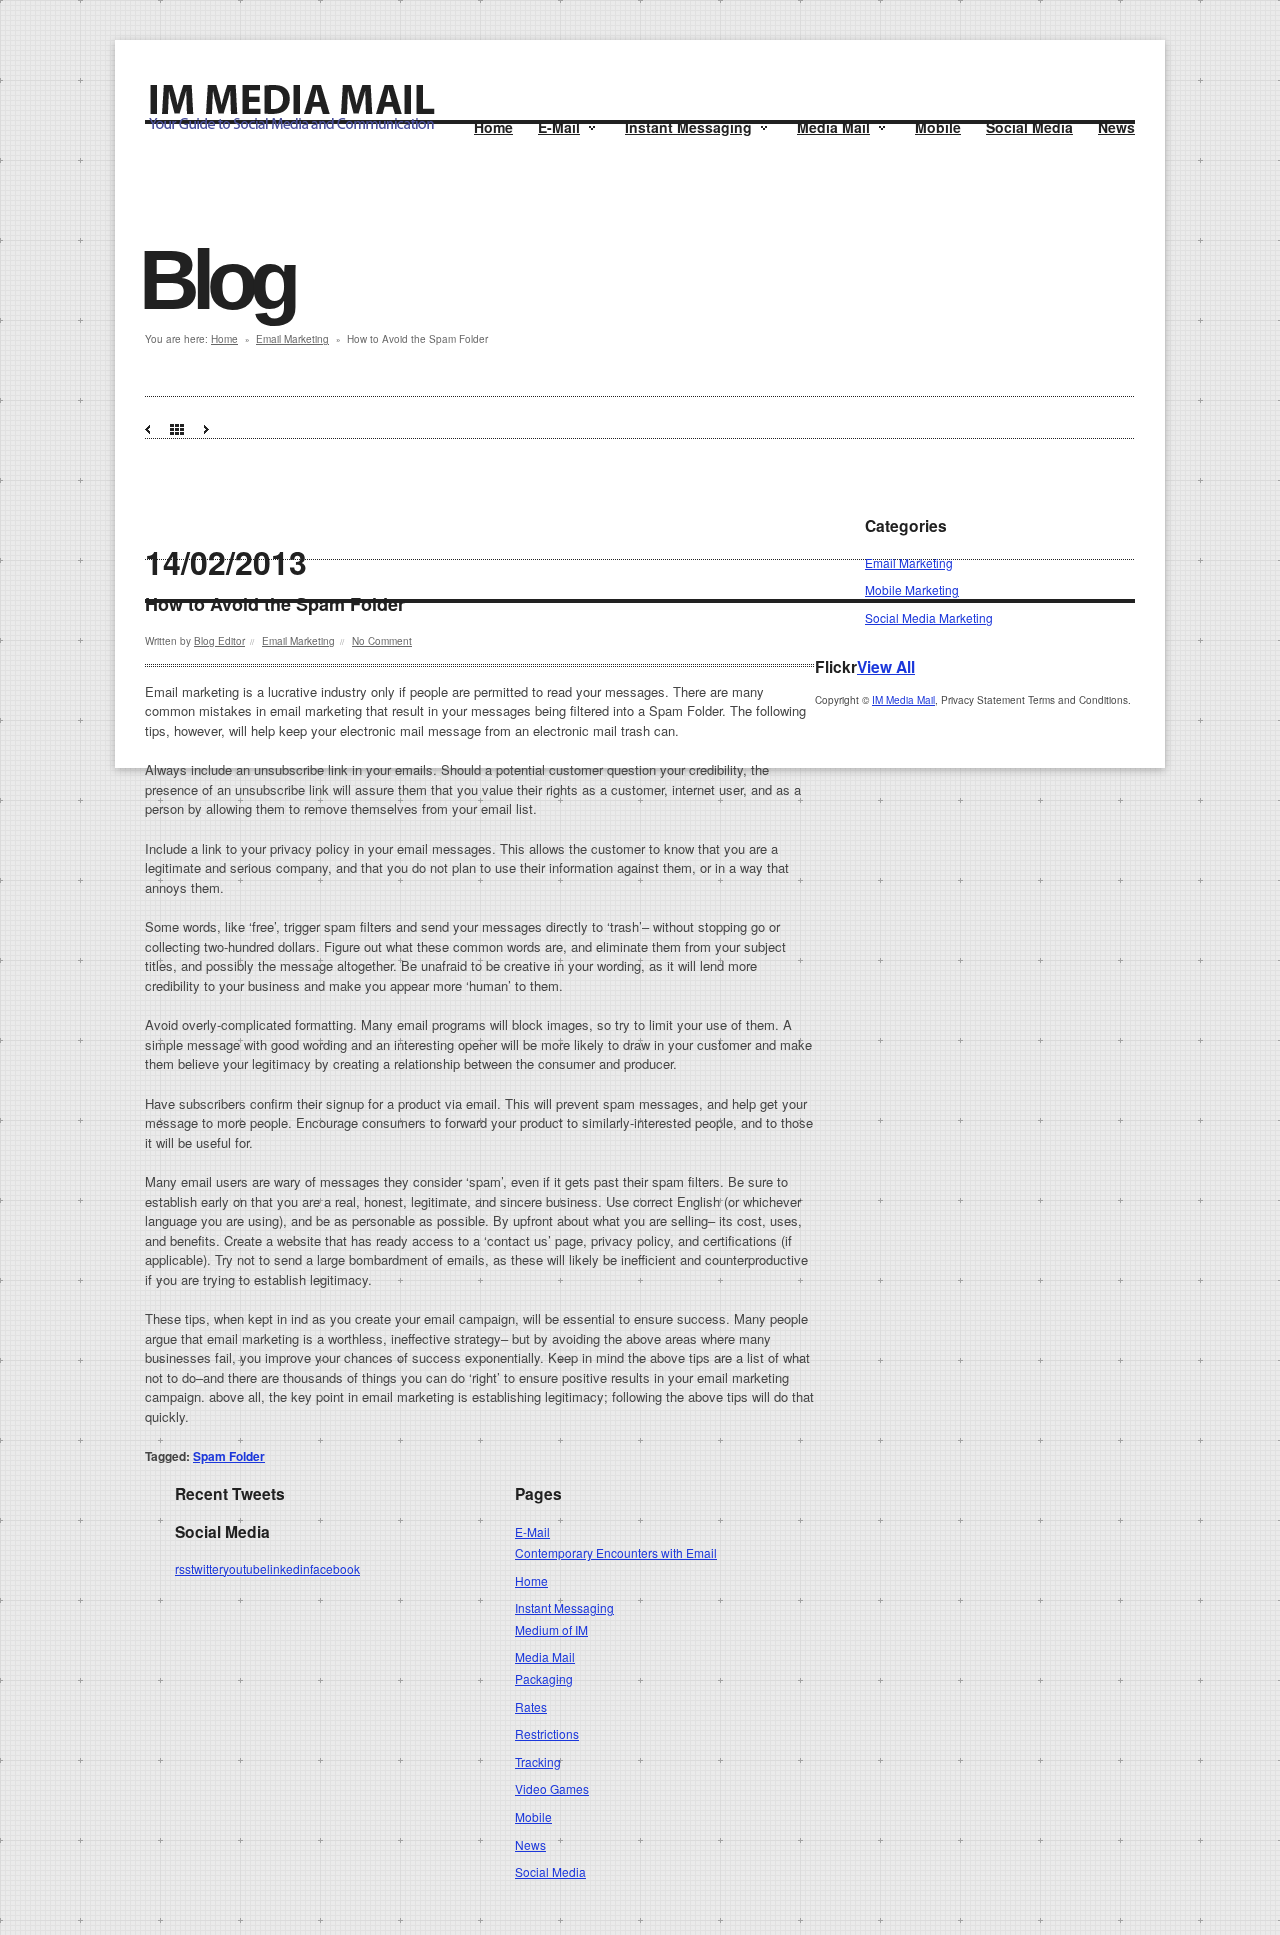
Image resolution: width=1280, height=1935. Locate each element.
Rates (531, 1706)
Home (493, 127)
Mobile (938, 127)
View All (886, 666)
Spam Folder (229, 1456)
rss (183, 1568)
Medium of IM (551, 1629)
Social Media (1029, 127)
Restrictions (547, 1733)
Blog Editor (219, 641)
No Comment (382, 641)
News (1116, 127)
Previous (147, 429)
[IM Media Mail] (290, 126)
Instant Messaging (688, 127)
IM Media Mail (903, 700)
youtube (245, 1568)
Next (206, 429)
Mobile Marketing (912, 589)
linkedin (288, 1568)
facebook (335, 1568)
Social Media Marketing (929, 617)
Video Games (552, 1788)
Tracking (538, 1761)
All (177, 429)
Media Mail (833, 127)
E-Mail (559, 127)
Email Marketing (292, 339)
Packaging (544, 1678)
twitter (207, 1568)
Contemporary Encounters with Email (616, 1552)
